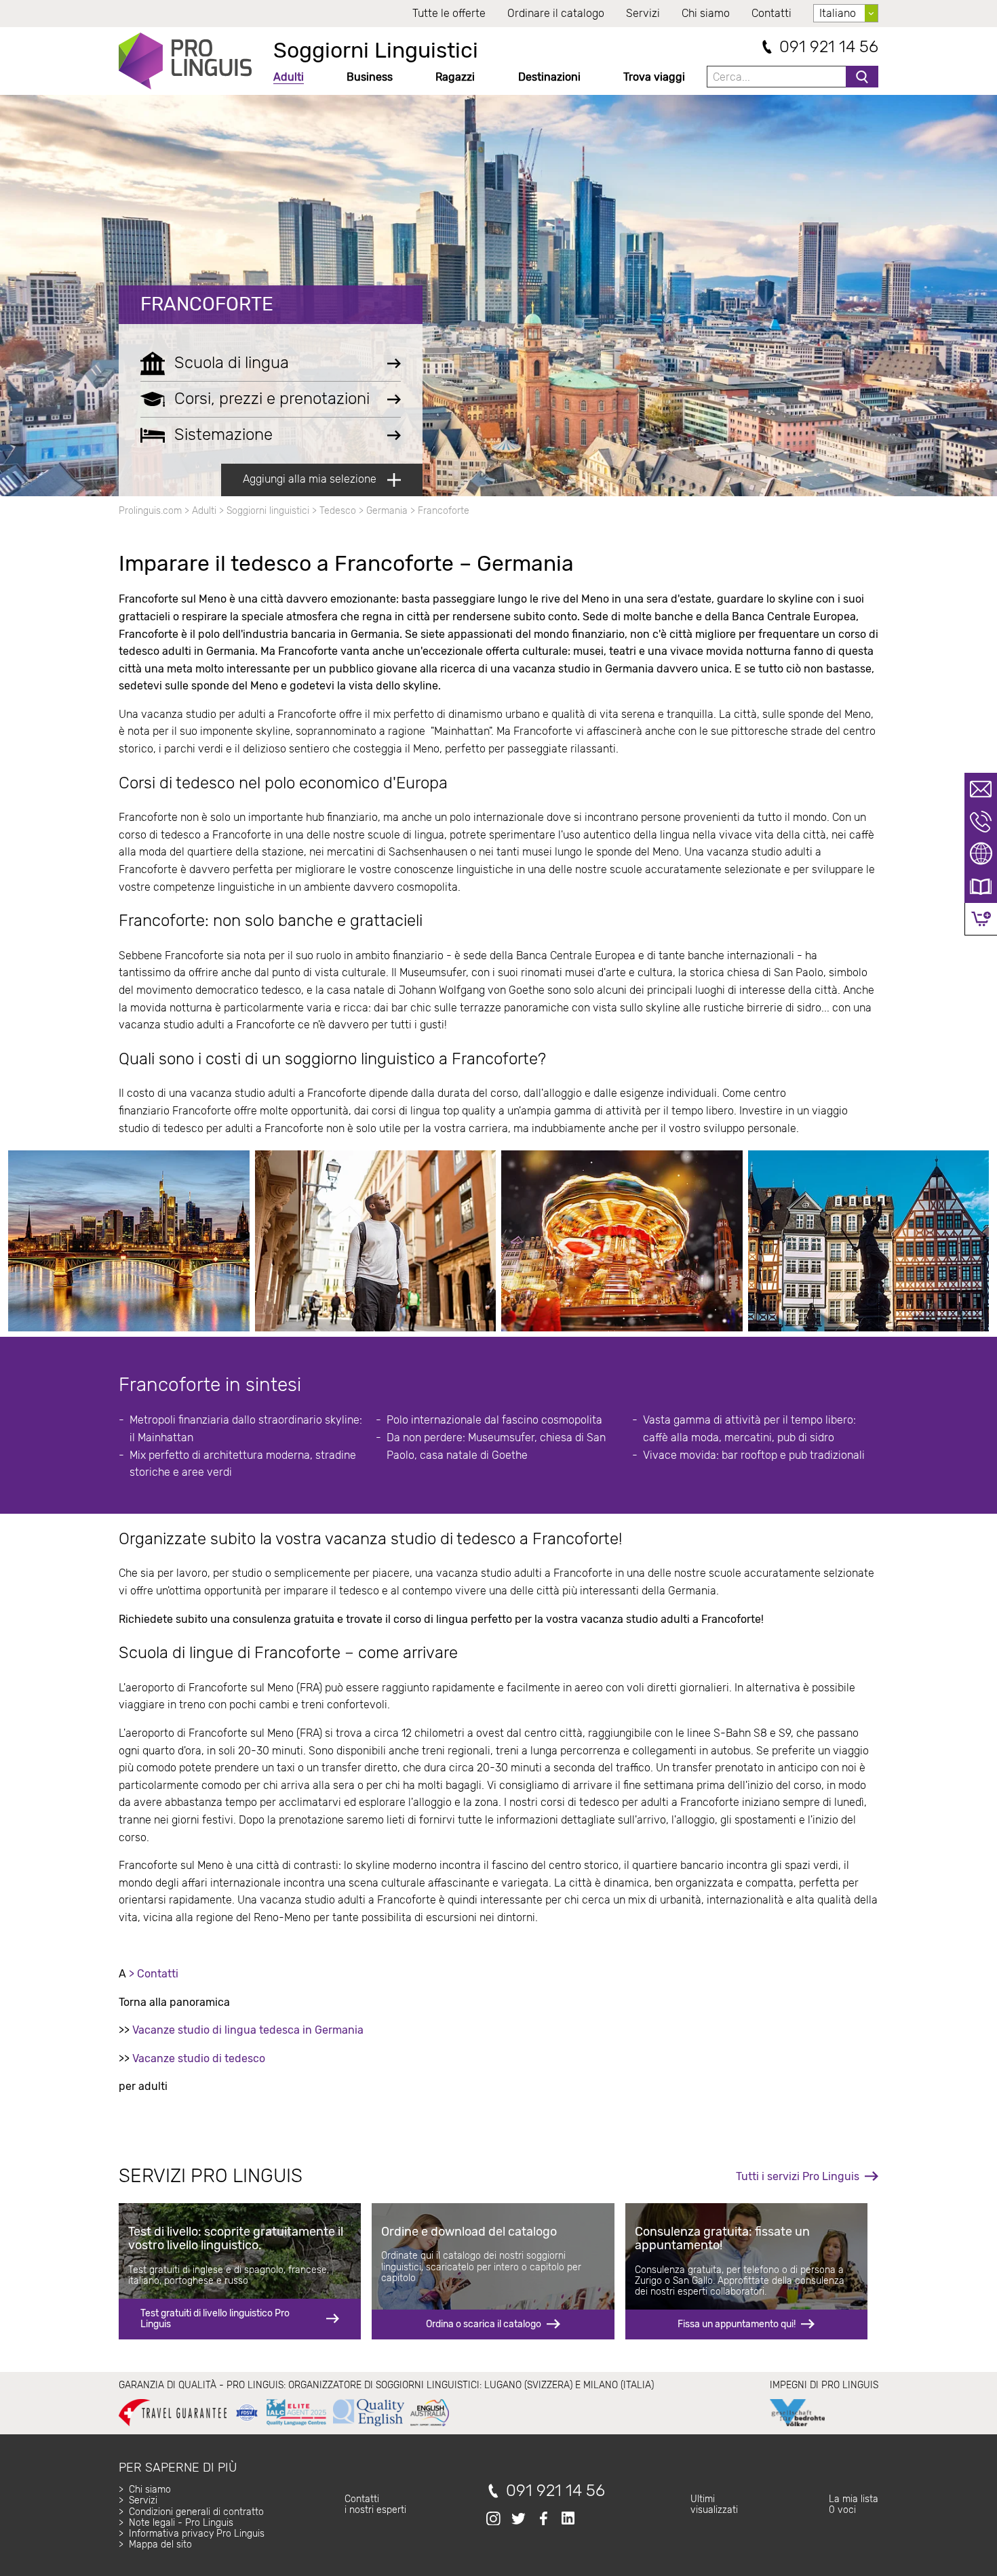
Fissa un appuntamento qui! (737, 2324)
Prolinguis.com (150, 511)
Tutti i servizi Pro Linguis (798, 2176)
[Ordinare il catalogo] (981, 887)
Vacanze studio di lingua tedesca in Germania (248, 2030)
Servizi (643, 13)
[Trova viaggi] (981, 854)
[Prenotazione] (981, 919)
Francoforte (207, 304)
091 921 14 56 (829, 47)
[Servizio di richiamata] (981, 822)
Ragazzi (455, 77)
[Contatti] (981, 789)
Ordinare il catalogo (556, 13)
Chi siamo (706, 13)
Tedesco (338, 511)
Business (370, 77)
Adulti (289, 77)
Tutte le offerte (449, 13)
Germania (387, 511)
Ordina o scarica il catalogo (484, 2324)
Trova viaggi (654, 77)
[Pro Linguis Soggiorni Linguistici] (185, 61)
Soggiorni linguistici (268, 511)
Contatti (771, 13)
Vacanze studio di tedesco (199, 2058)
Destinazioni (549, 77)
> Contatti (154, 1974)
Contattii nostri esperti (375, 2504)
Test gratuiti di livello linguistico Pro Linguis (215, 2319)
